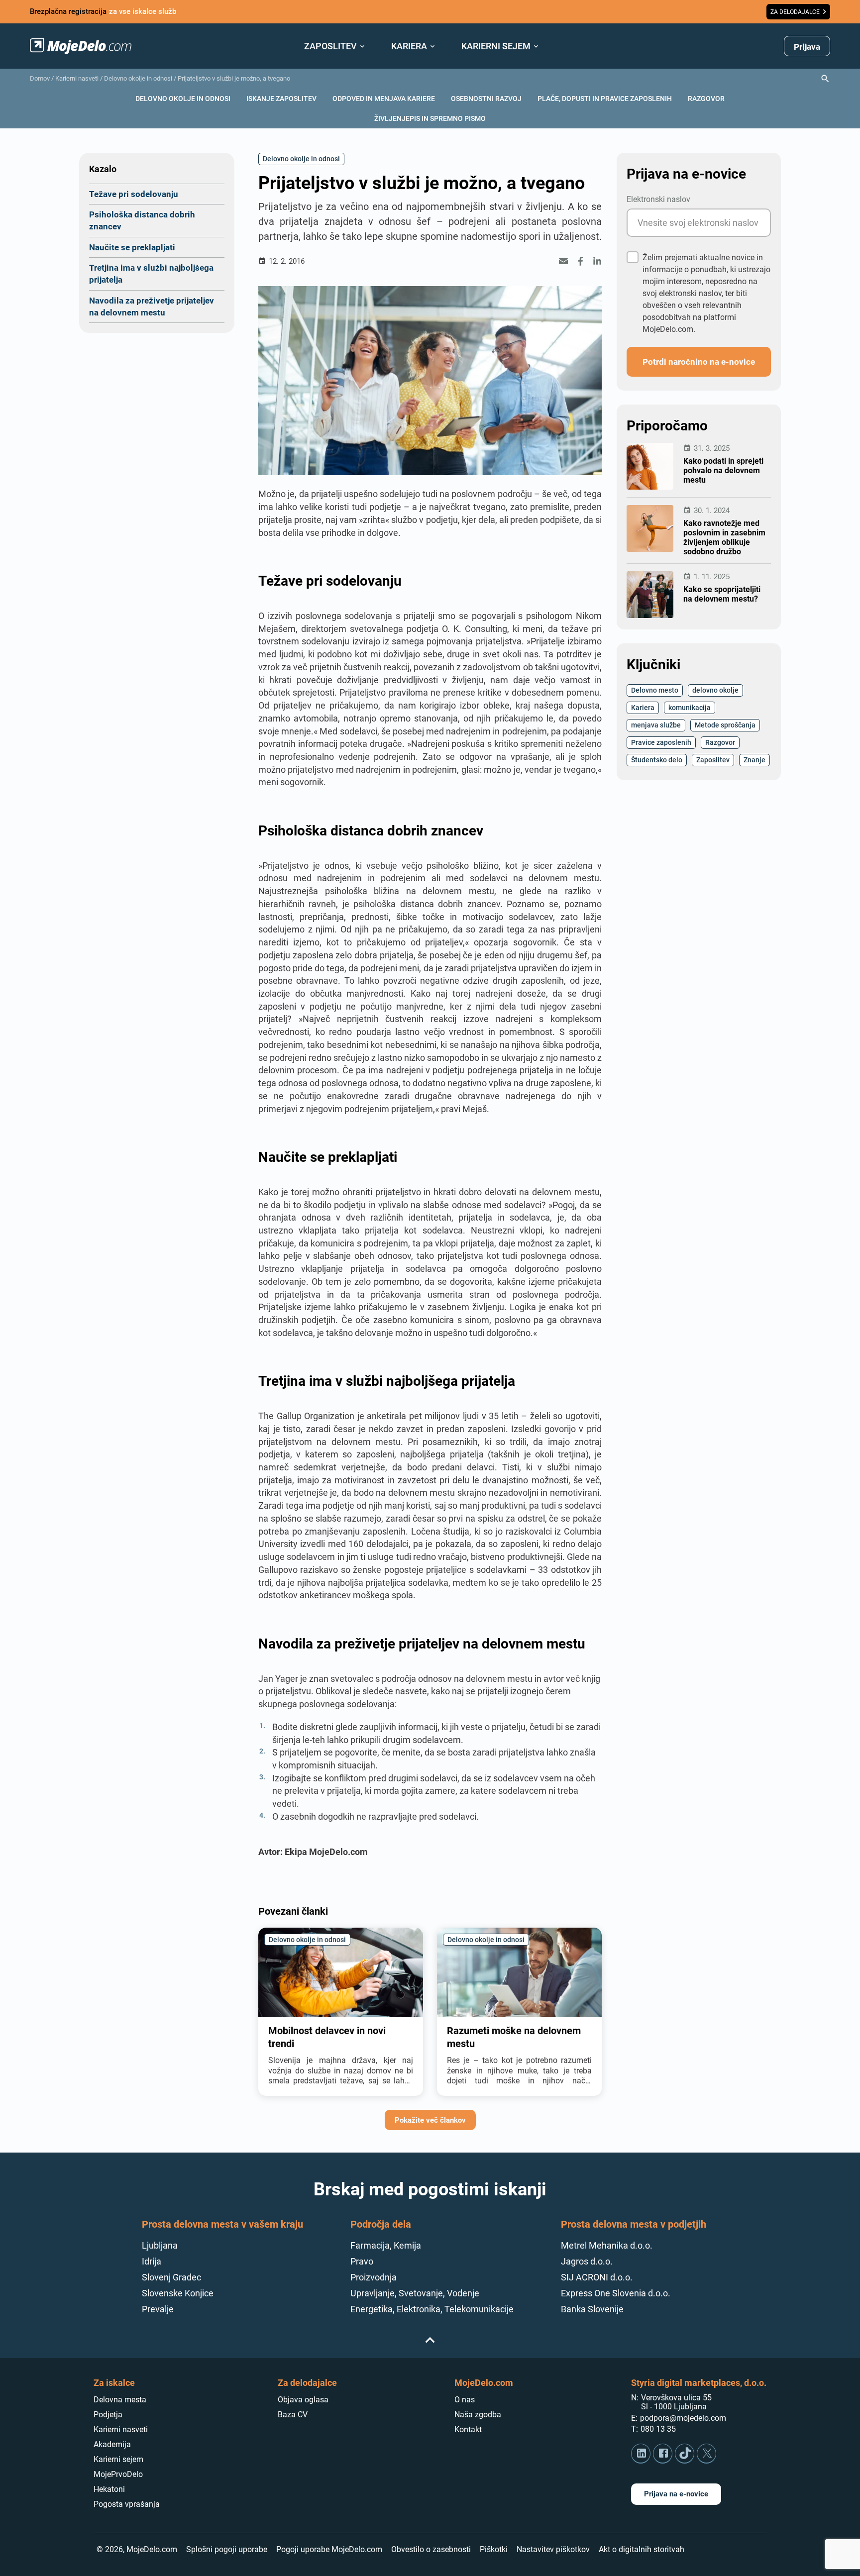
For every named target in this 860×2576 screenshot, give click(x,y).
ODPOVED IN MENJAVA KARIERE (384, 98)
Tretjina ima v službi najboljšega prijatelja (151, 273)
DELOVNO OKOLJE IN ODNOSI (183, 98)
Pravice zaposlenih (661, 742)
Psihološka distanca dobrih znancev (142, 220)
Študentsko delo (657, 760)
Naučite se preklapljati (132, 247)
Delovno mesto (655, 690)
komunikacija (690, 707)
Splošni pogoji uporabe (227, 2549)
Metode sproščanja (725, 725)
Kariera (643, 707)
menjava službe (656, 725)
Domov (40, 78)
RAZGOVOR (706, 98)
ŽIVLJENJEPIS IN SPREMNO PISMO (430, 118)
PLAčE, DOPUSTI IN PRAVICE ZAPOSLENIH (605, 98)
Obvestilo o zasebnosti (431, 2549)
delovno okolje (715, 690)
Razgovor (720, 742)
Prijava (807, 47)
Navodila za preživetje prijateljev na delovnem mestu (152, 306)
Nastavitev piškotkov (553, 2549)
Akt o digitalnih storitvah (642, 2549)
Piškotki (494, 2549)
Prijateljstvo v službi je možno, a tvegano (234, 78)
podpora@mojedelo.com (683, 2418)
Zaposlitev (713, 760)
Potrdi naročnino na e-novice (699, 361)
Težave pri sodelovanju (134, 194)
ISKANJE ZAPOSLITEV (281, 98)
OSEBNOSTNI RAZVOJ (486, 98)
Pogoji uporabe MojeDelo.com (329, 2549)
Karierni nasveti (77, 78)
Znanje (754, 760)
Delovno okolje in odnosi (138, 78)
